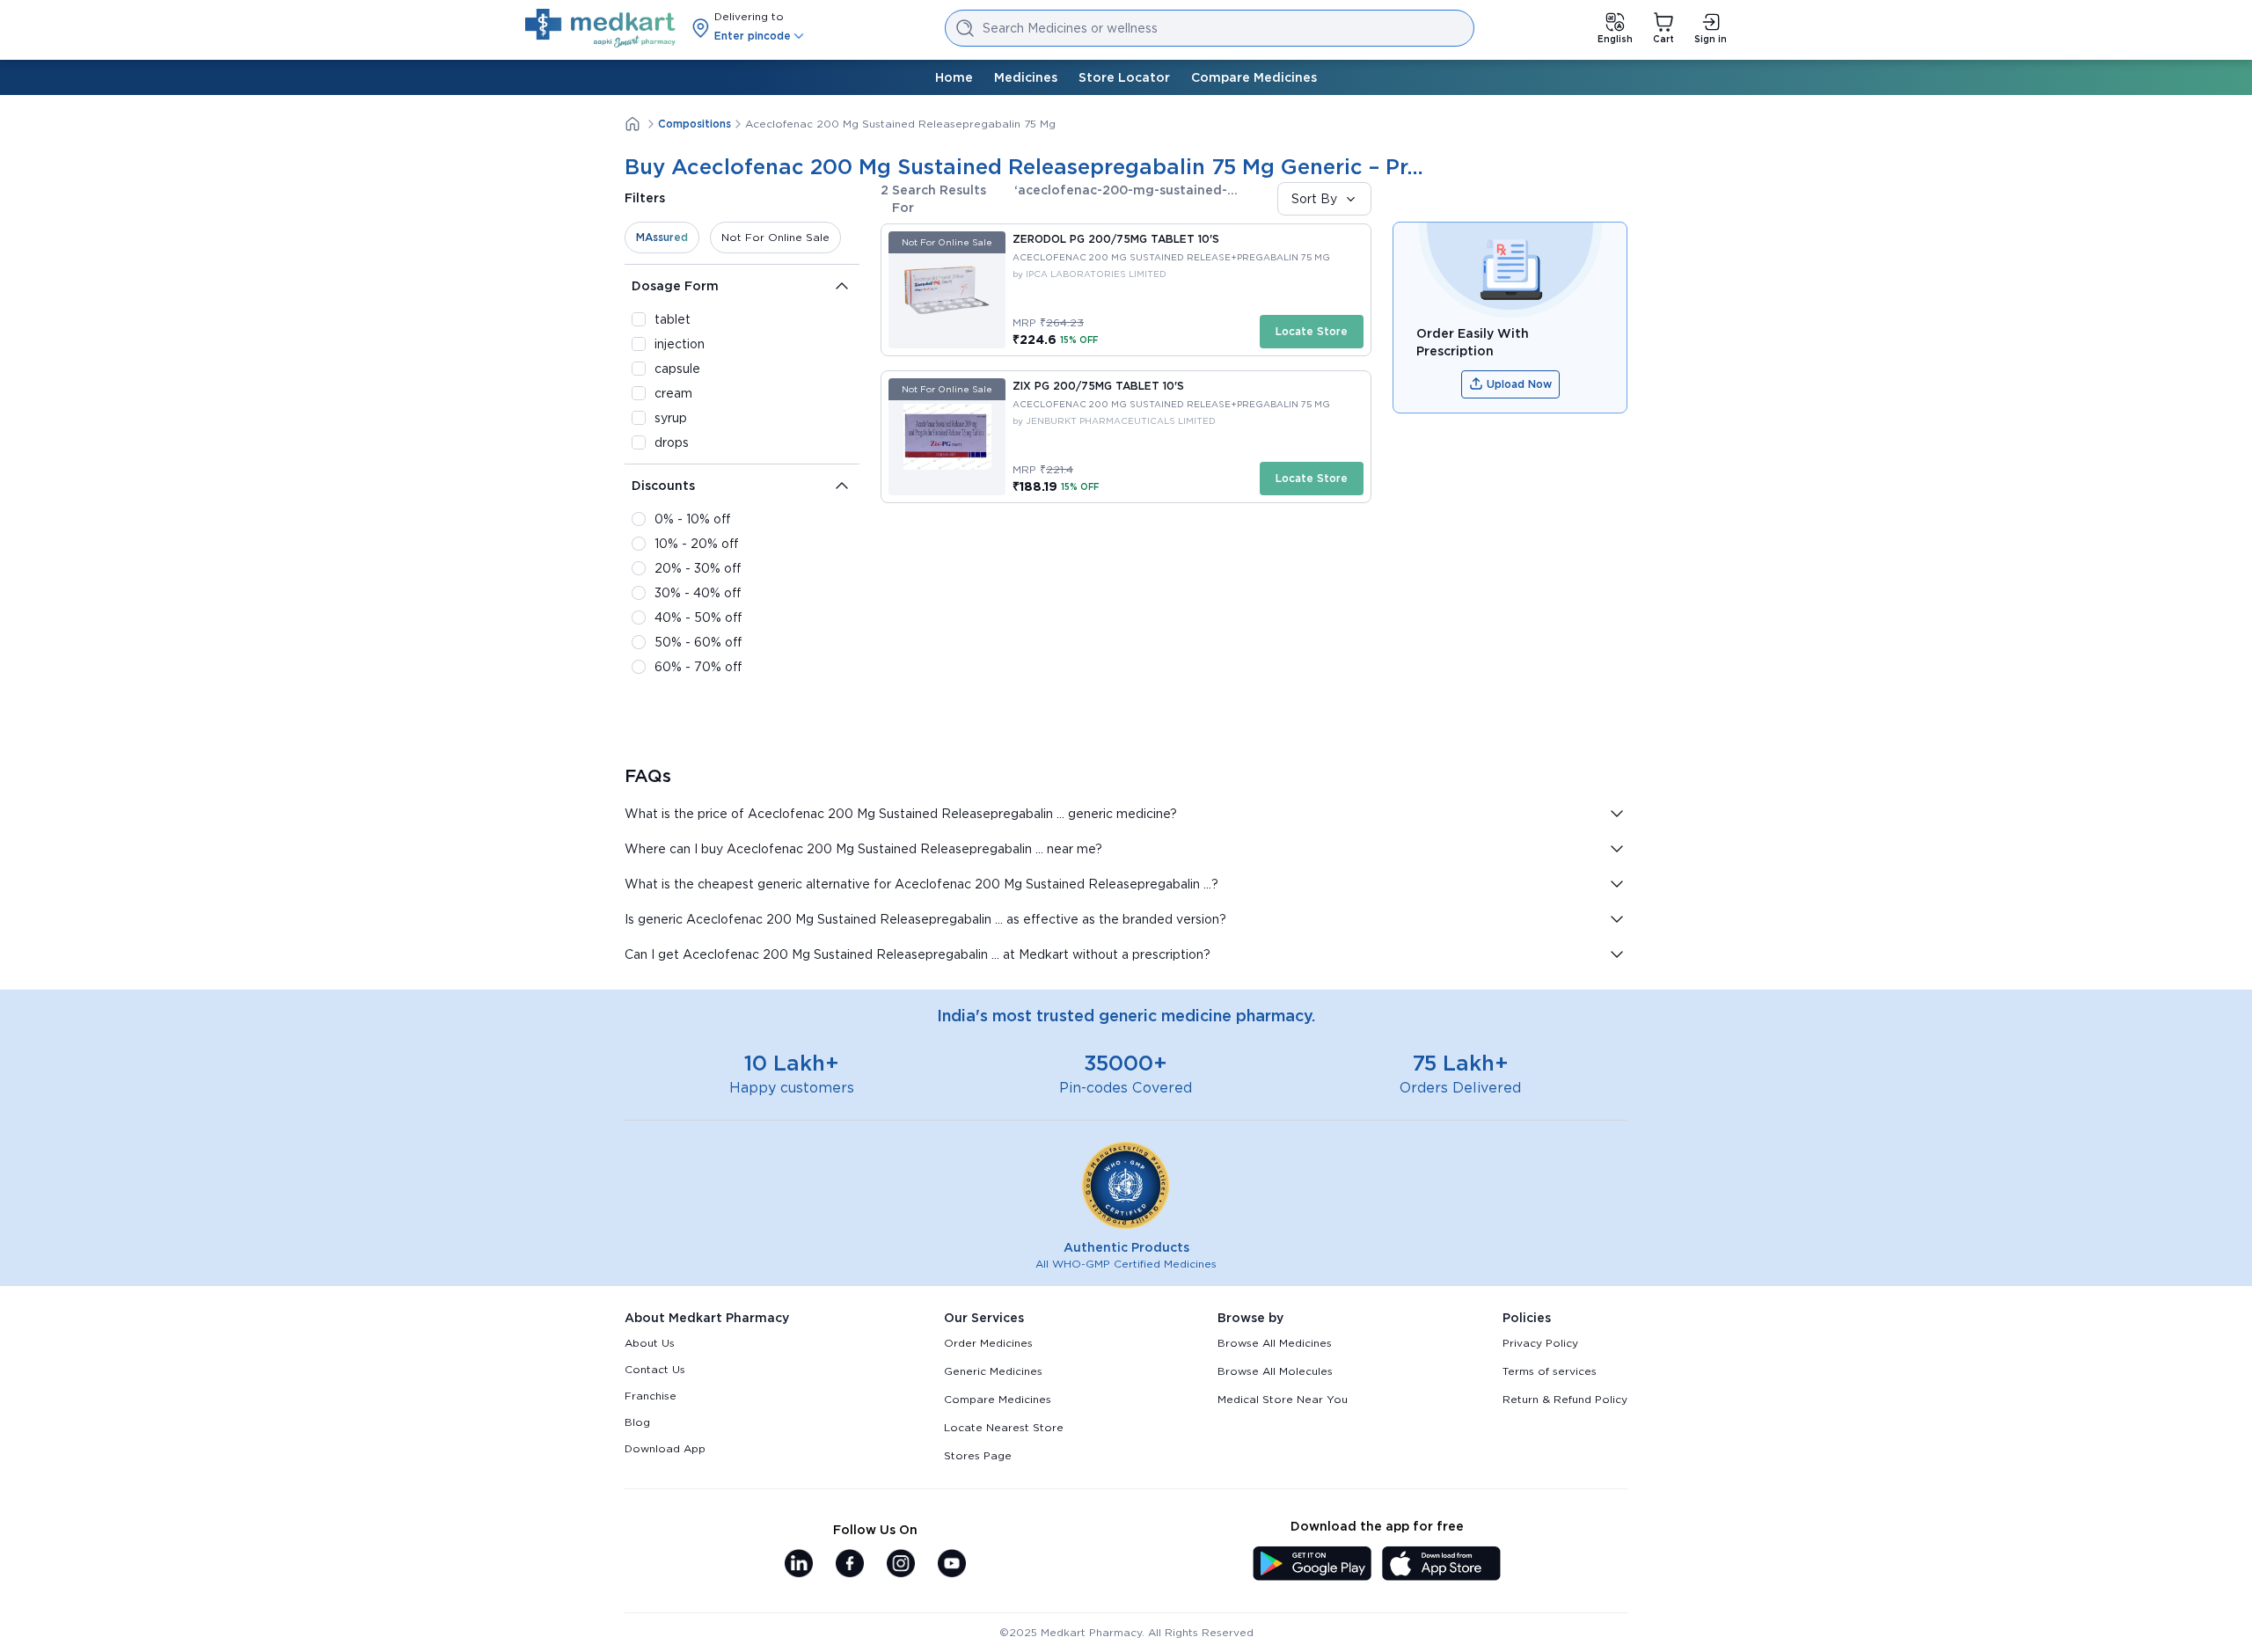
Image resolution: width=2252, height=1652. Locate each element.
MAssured (662, 237)
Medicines (1026, 77)
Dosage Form (675, 286)
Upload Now (1519, 384)
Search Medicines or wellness (1070, 28)
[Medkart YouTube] (952, 1565)
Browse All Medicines (1275, 1343)
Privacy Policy (1540, 1343)
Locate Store (1312, 331)
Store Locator (1124, 77)
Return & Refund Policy (1565, 1399)
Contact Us (655, 1369)
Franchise (651, 1396)
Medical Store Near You (1283, 1399)
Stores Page (978, 1455)
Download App (665, 1448)
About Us (650, 1343)
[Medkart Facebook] (850, 1565)
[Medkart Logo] (600, 28)
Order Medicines (988, 1343)
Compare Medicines (1254, 77)
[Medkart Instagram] (901, 1565)
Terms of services (1550, 1371)
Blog (637, 1422)
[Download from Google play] (1312, 1565)
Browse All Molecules (1275, 1371)
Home (954, 77)
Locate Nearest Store (1004, 1427)
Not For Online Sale (775, 237)
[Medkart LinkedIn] (799, 1565)
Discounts (663, 486)
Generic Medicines (993, 1371)
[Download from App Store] (1441, 1565)
